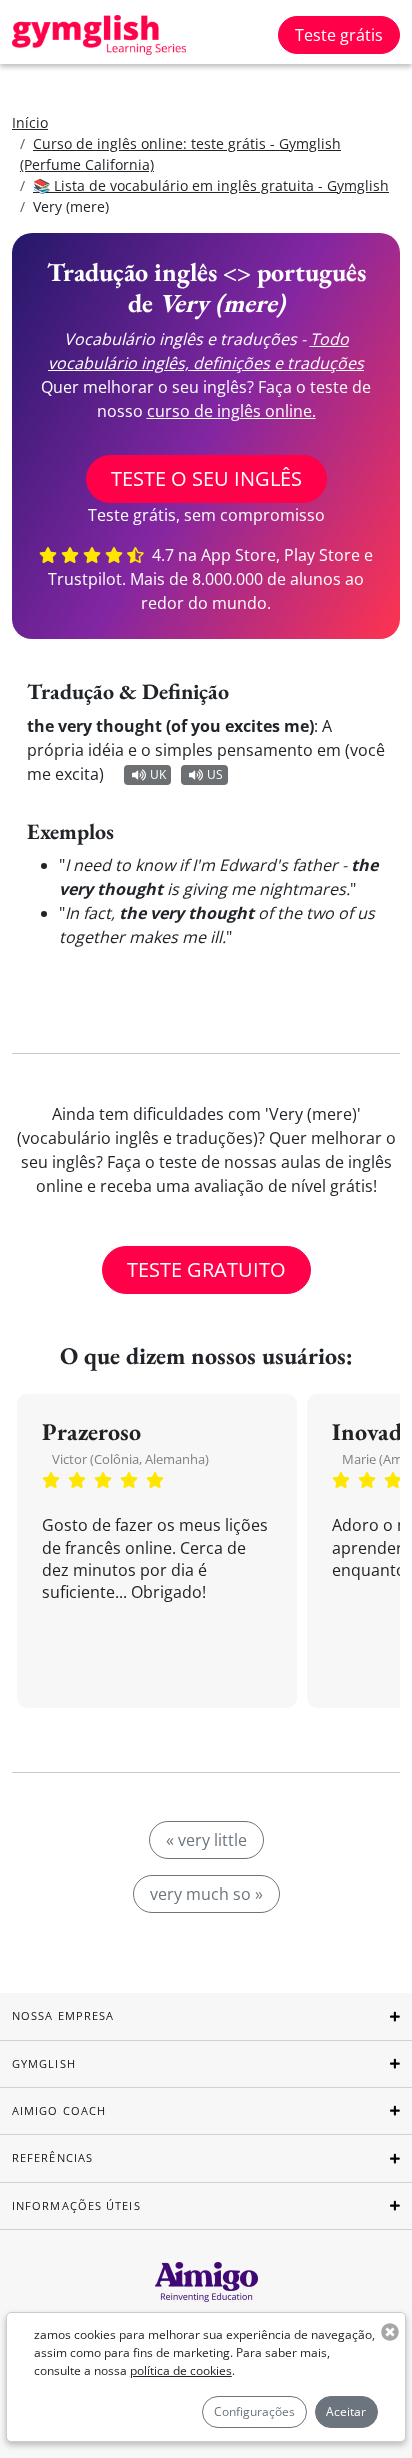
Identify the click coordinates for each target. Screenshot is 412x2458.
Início (30, 122)
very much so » (206, 1894)
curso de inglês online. (231, 411)
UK (158, 774)
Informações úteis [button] (76, 2205)
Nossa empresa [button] (63, 2015)
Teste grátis (339, 35)
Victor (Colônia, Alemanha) (130, 1459)
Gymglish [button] (44, 2063)
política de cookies (181, 2370)
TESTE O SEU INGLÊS (206, 478)
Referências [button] (52, 2157)
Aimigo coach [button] (59, 2110)
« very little (206, 1840)
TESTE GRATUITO (206, 1269)
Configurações (254, 2411)
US (215, 774)
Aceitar (346, 2411)
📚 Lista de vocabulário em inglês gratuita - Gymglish (211, 185)
